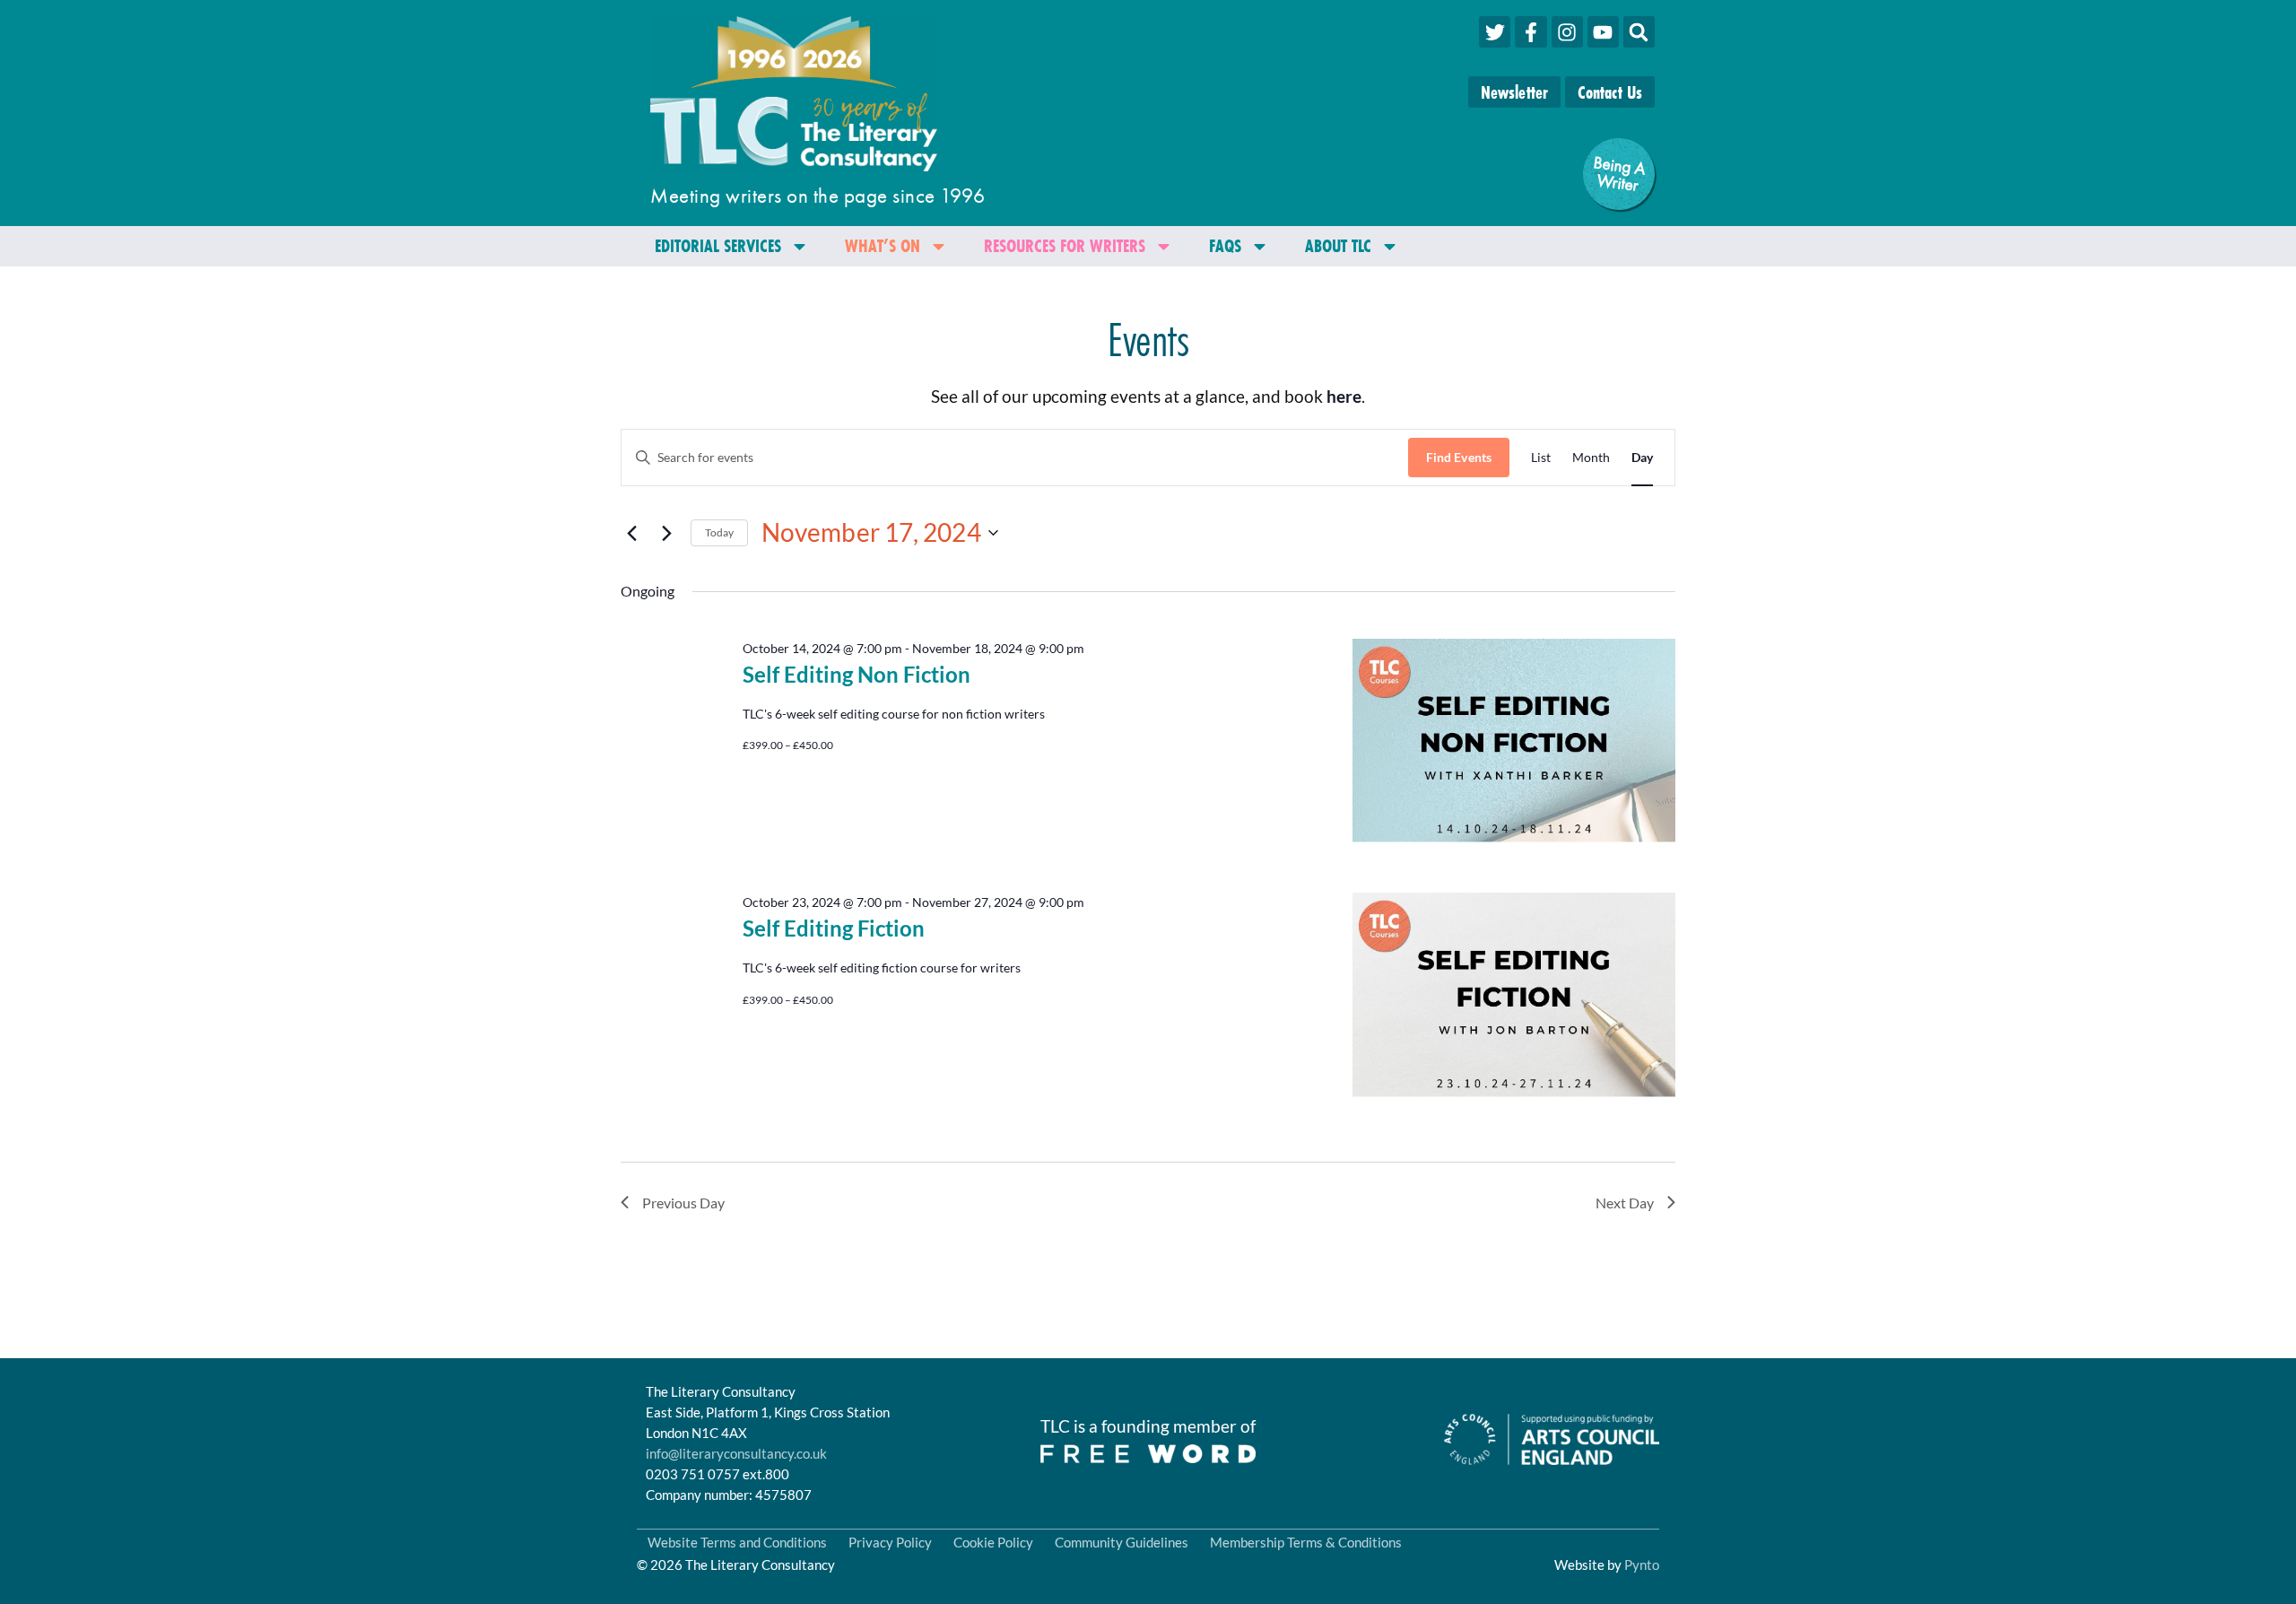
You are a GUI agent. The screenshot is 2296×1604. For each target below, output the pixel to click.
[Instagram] (1567, 32)
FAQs (1225, 245)
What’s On (883, 245)
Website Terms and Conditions (737, 1542)
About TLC (1338, 245)
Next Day (1625, 1203)
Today (719, 532)
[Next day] (666, 533)
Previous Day (683, 1203)
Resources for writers (1065, 245)
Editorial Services (718, 245)
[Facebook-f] (1531, 32)
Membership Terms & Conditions (1306, 1542)
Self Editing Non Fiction (857, 674)
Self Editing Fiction (834, 928)
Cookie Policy (993, 1542)
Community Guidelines (1122, 1542)
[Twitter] (1495, 32)
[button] (1639, 32)
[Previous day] (631, 533)
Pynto (1642, 1565)
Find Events (1459, 457)
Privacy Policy (890, 1542)
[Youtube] (1603, 32)
